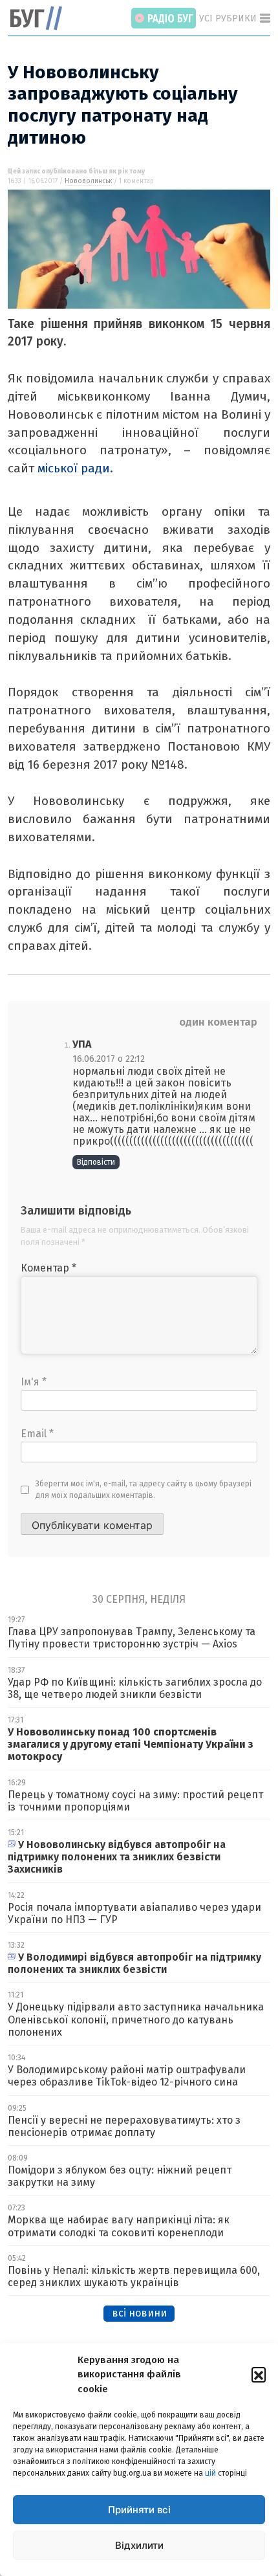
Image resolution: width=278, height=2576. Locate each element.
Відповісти (96, 1162)
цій (210, 2473)
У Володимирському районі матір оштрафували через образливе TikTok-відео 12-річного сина (127, 2076)
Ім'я (34, 1382)
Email (37, 1434)
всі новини (139, 2313)
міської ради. (75, 468)
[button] (259, 2374)
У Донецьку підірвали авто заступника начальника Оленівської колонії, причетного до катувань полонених (136, 2019)
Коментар (48, 1268)
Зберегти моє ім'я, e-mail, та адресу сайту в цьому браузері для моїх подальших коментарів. (144, 1490)
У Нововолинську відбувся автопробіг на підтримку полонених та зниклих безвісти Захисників (117, 1857)
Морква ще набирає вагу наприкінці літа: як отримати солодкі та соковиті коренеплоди (119, 2226)
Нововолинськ (88, 181)
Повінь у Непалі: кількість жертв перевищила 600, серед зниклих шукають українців (134, 2276)
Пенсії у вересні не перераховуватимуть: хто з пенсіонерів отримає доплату (124, 2126)
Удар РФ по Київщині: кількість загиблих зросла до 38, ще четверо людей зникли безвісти (135, 1688)
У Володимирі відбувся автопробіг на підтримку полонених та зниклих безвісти (134, 1963)
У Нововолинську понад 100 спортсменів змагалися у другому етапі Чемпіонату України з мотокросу (131, 1744)
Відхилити (139, 2545)
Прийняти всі (139, 2510)
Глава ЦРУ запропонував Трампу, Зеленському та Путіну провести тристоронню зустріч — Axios (132, 1638)
